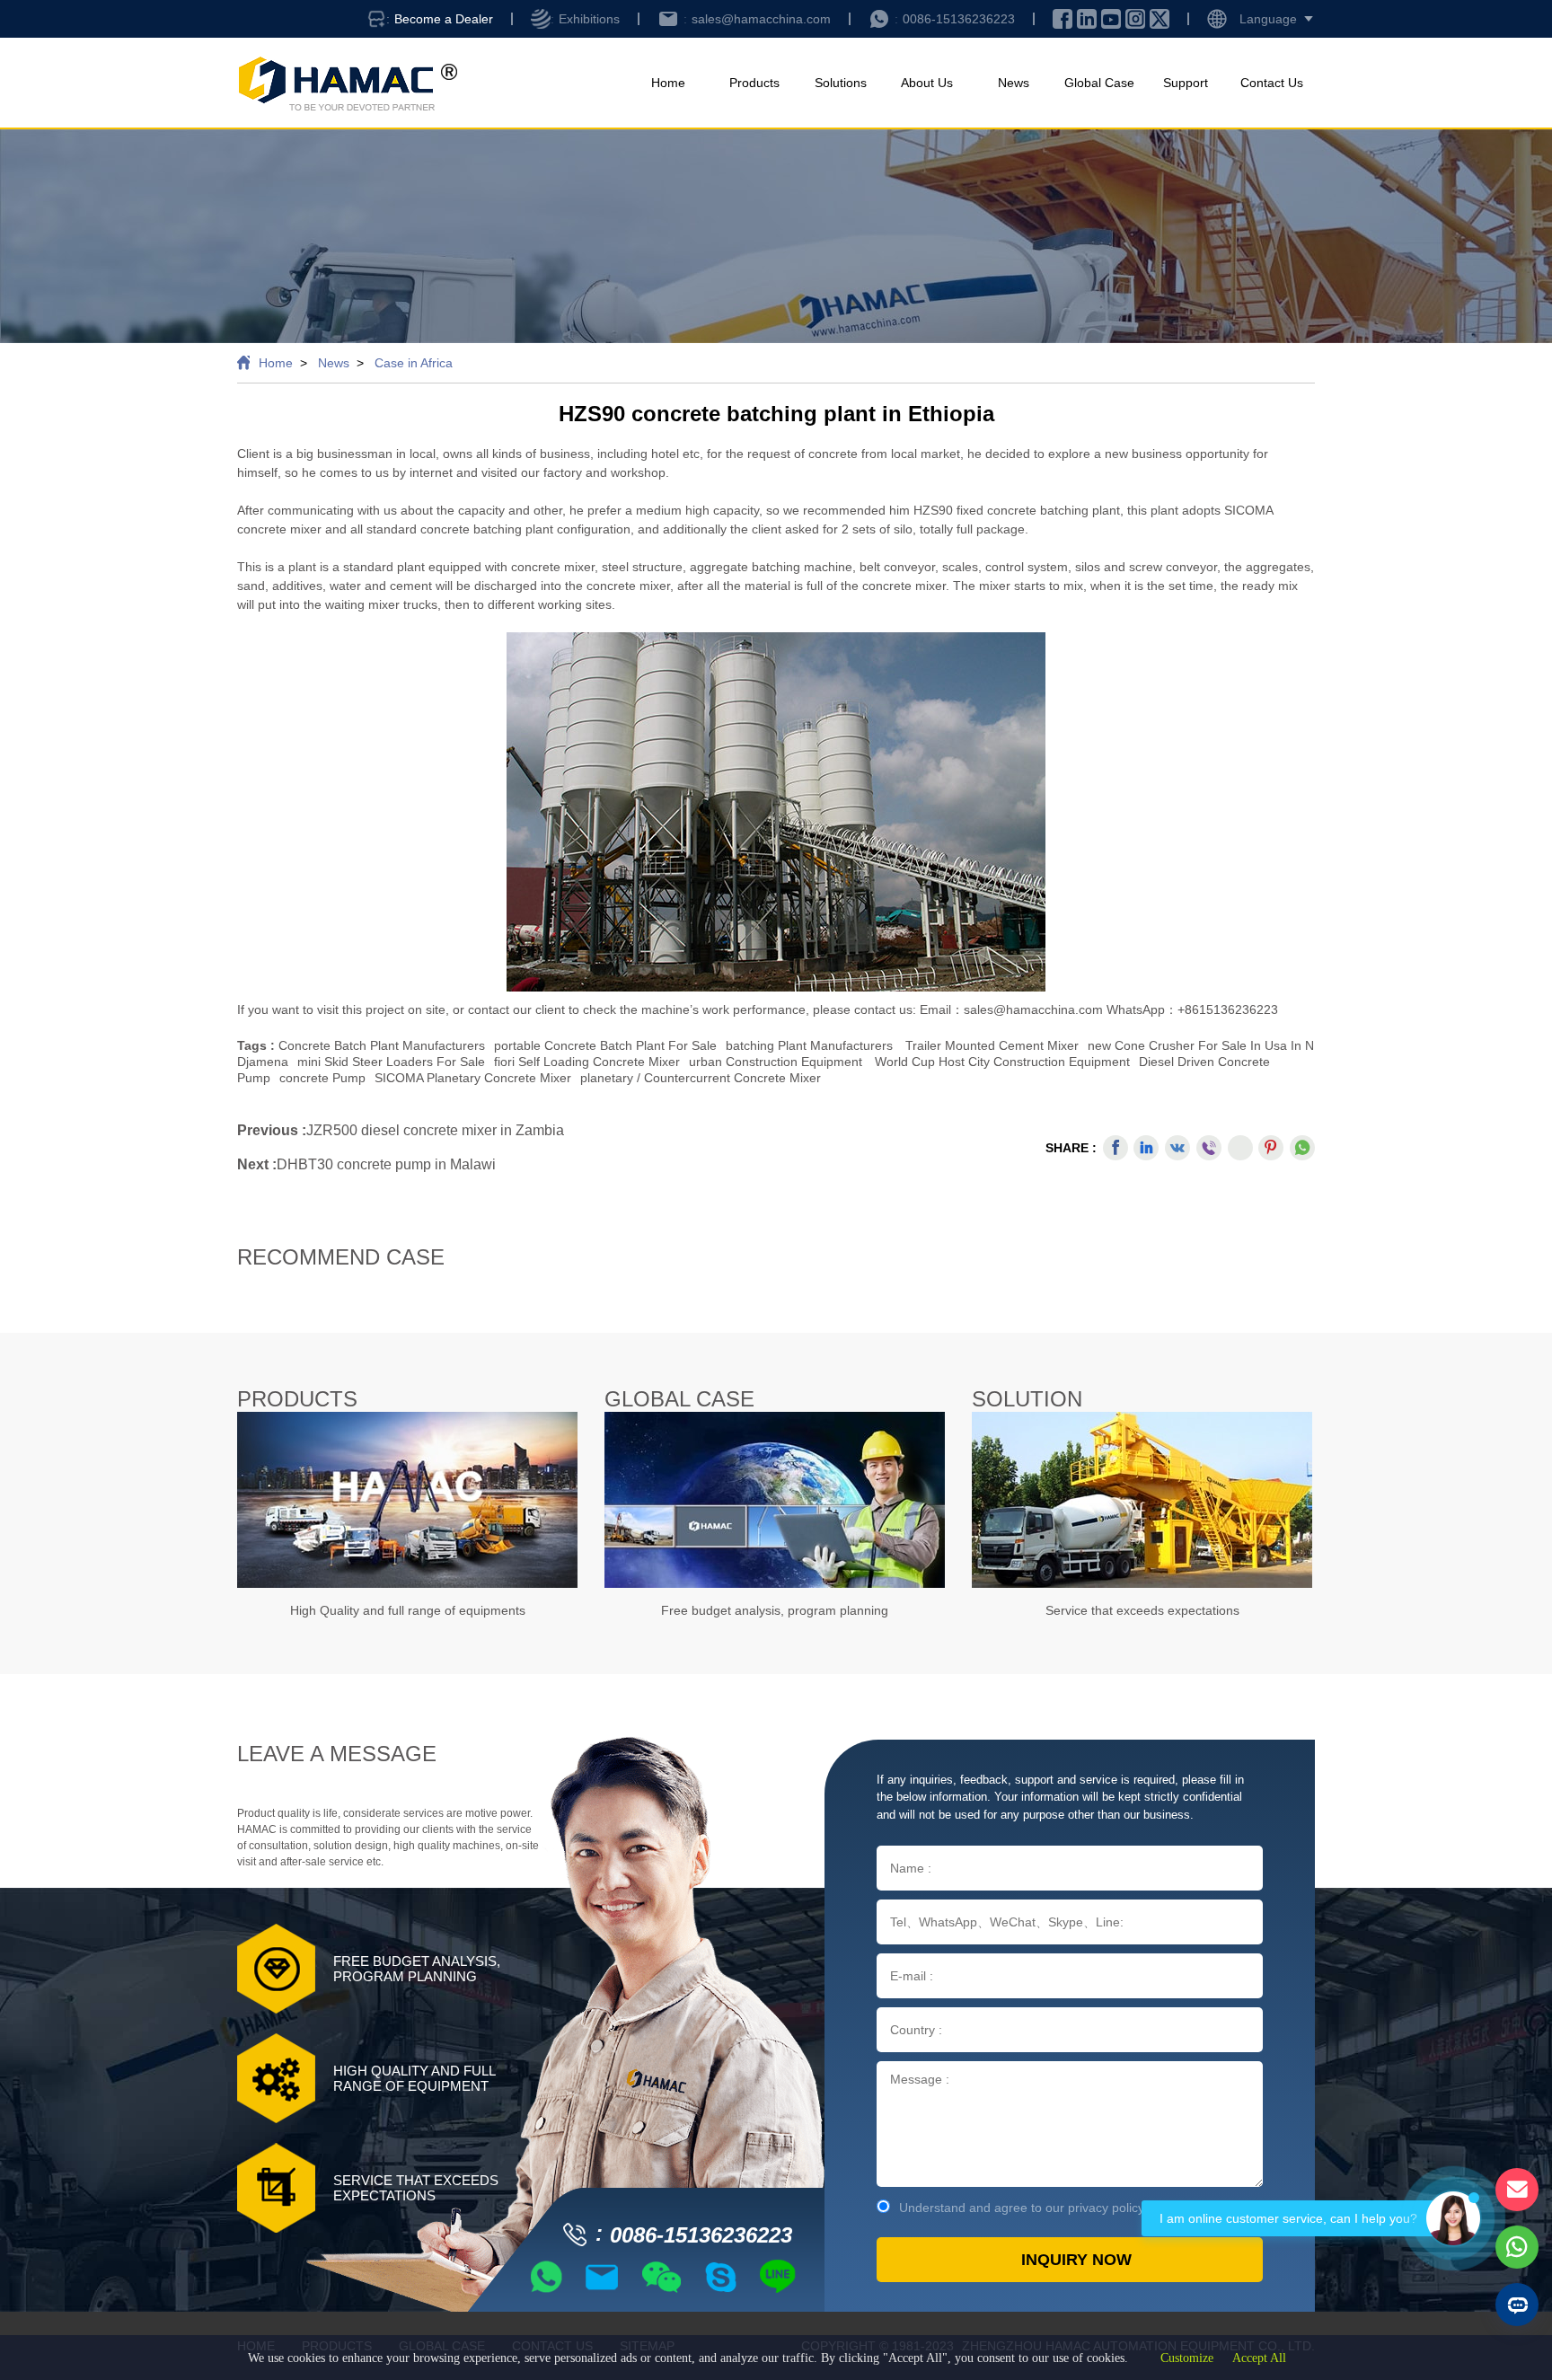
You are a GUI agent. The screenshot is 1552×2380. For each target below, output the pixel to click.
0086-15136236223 (959, 19)
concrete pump (322, 1078)
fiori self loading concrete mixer (587, 1062)
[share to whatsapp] (1302, 1148)
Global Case (1099, 83)
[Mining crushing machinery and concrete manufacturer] (347, 83)
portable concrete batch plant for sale (605, 1045)
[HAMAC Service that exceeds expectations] (1142, 1500)
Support (1186, 83)
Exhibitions (589, 19)
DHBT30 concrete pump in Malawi (386, 1164)
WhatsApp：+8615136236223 (1192, 1009)
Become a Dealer (444, 19)
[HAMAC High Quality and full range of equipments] (407, 1500)
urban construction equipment (776, 1062)
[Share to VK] (1177, 1148)
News (1014, 83)
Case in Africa (414, 363)
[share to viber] (1209, 1148)
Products (754, 83)
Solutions (841, 83)
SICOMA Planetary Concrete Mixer (473, 1078)
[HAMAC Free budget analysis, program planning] (775, 1500)
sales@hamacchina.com (761, 19)
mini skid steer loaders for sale (391, 1062)
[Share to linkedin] (1146, 1148)
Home (668, 83)
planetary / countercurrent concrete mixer (701, 1078)
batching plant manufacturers (809, 1045)
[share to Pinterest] (1271, 1148)
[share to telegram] (1240, 1148)
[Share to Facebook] (1115, 1148)
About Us (927, 83)
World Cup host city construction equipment (1002, 1062)
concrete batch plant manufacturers (382, 1045)
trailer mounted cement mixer (992, 1045)
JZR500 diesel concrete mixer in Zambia (435, 1130)
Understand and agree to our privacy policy (1022, 2208)
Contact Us (1272, 83)
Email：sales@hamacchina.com (1013, 1009)
